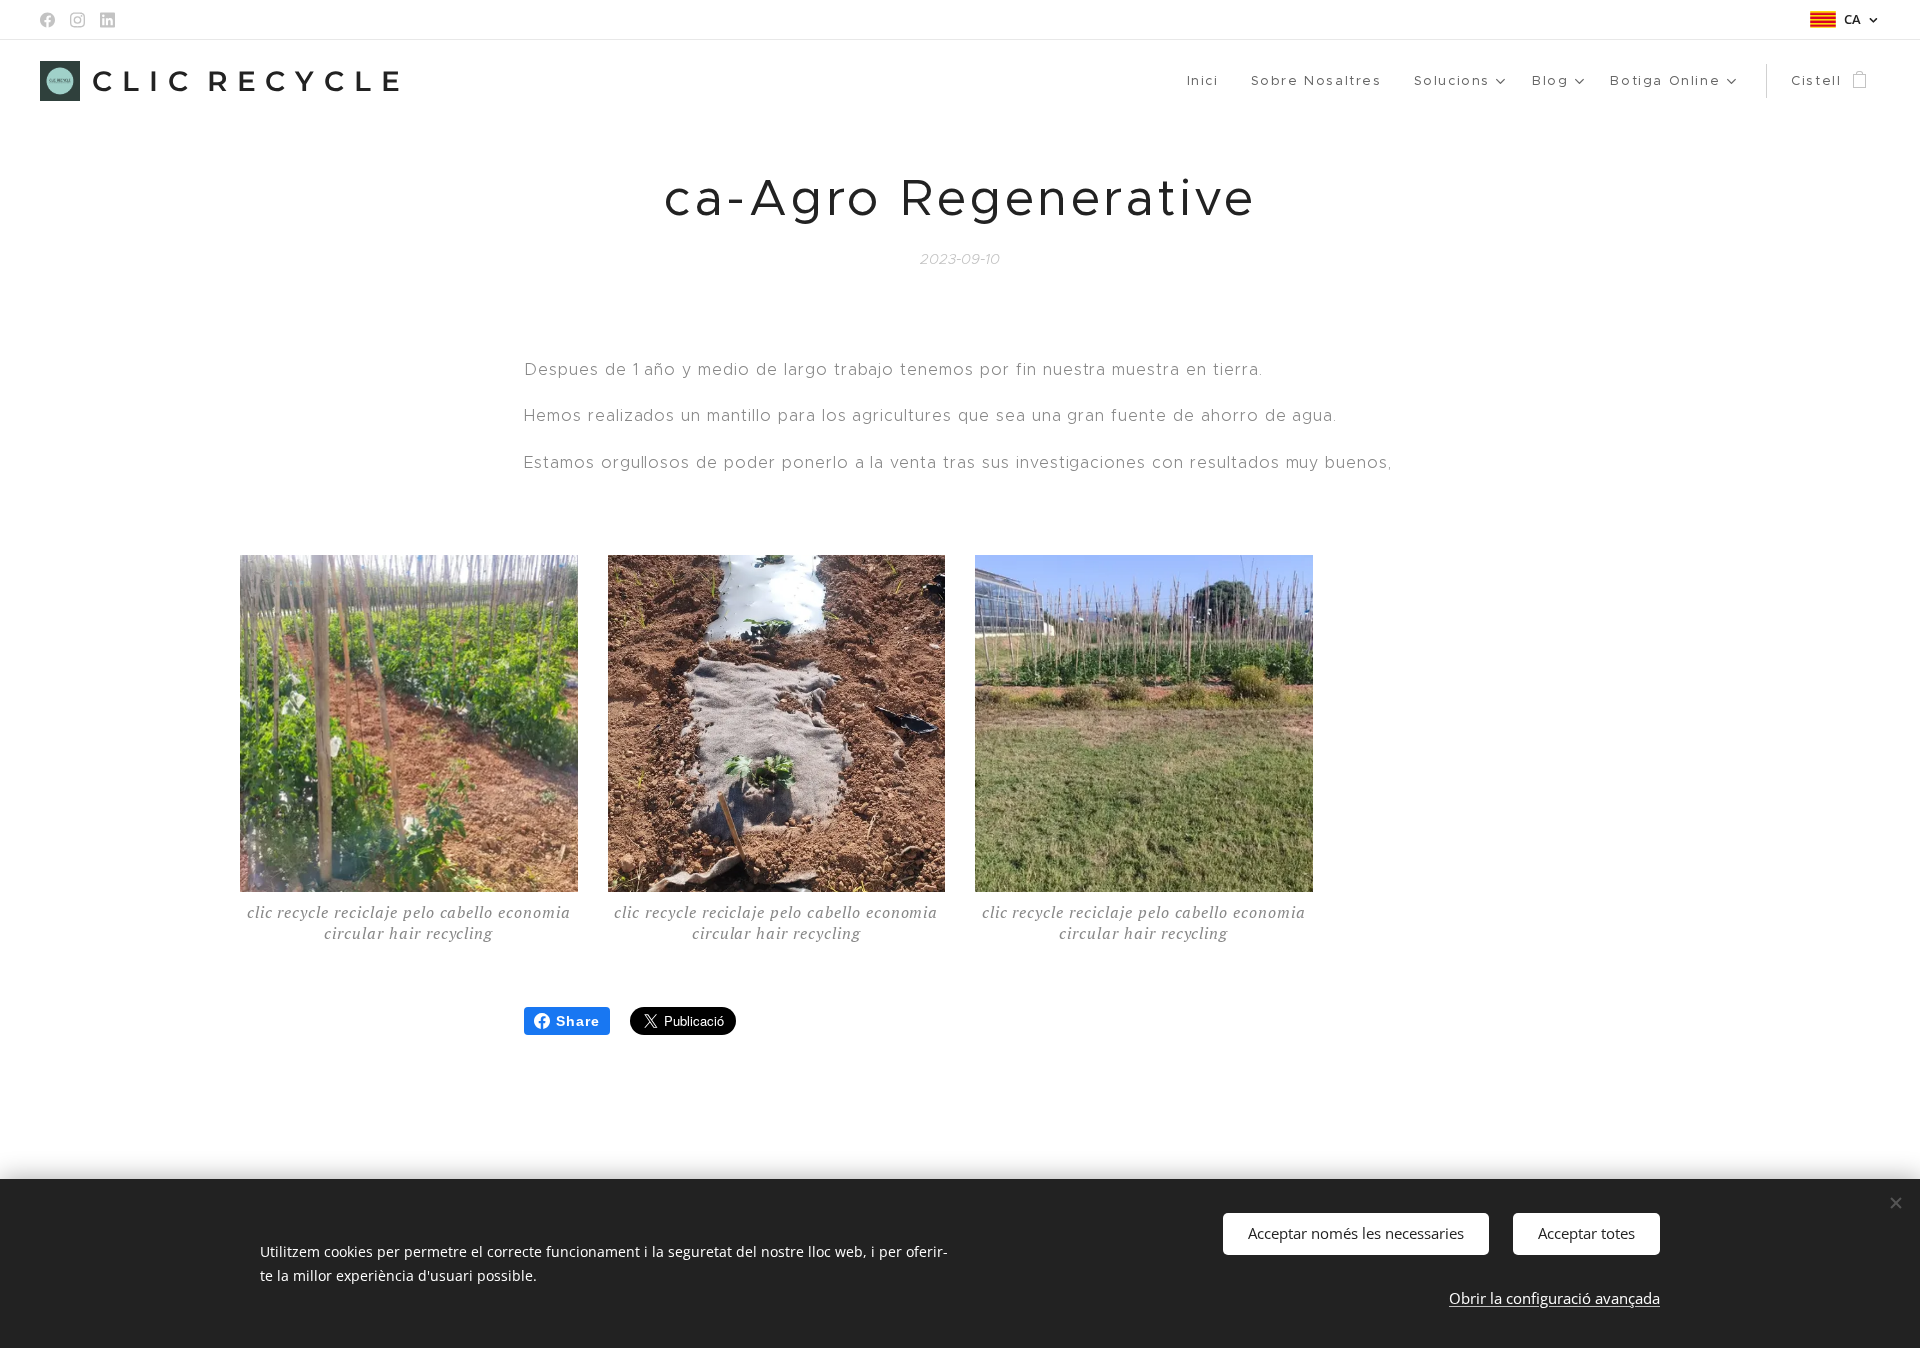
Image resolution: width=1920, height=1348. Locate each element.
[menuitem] (1208, 81)
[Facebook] (47, 20)
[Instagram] (77, 20)
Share (578, 1021)
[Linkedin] (107, 20)
